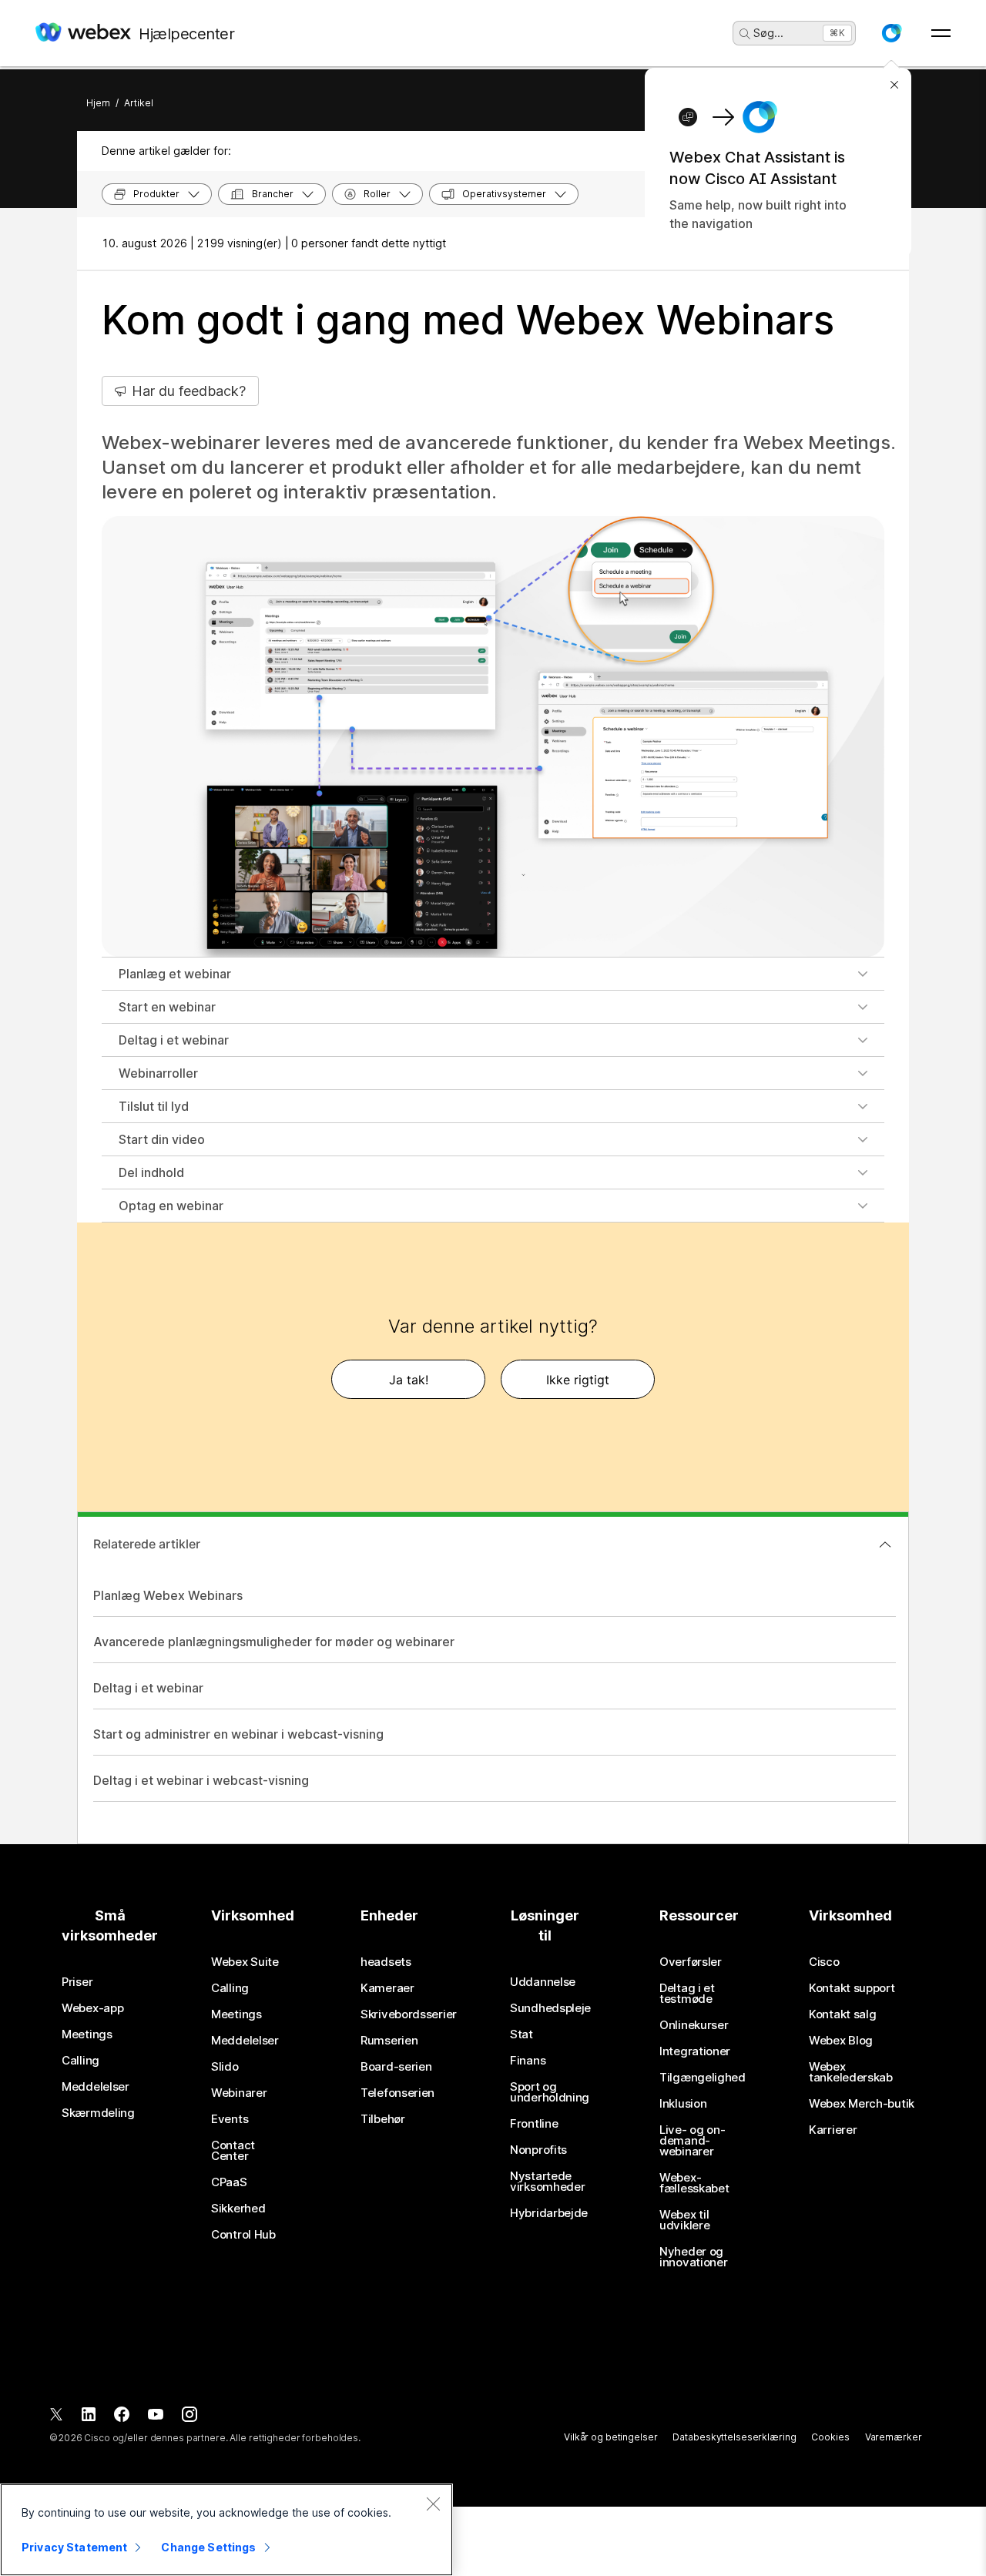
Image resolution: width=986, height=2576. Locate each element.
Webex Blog (841, 2041)
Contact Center (233, 2151)
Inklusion (683, 2104)
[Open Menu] (941, 33)
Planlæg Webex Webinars (168, 1595)
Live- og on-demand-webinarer (692, 2141)
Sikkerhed (238, 2209)
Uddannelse (543, 1982)
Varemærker (894, 2437)
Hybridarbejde (549, 2213)
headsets (386, 1962)
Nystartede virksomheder (547, 2182)
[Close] (433, 2504)
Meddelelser (96, 2087)
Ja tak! (409, 1380)
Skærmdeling (98, 2113)
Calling (80, 2061)
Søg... (768, 33)
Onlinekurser (694, 2025)
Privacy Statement (74, 2547)
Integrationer (695, 2051)
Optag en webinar (171, 1206)
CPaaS (229, 2182)
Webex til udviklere (684, 2220)
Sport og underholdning (550, 2092)
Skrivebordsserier (409, 2014)
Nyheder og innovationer (693, 2257)
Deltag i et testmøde (687, 1994)
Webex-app (92, 2008)
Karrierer (833, 2130)
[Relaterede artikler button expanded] (885, 1545)
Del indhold (151, 1172)
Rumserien (389, 2041)
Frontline (534, 2124)
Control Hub (243, 2235)
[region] (226, 2530)
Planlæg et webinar (175, 974)
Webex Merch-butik (862, 2104)
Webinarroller (158, 1073)
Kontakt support (852, 1988)
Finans (528, 2061)
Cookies (830, 2437)
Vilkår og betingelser (610, 2437)
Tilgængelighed (703, 2078)
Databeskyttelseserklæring (734, 2437)
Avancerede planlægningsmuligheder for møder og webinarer (274, 1642)
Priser (77, 1982)
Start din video (162, 1139)
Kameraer (387, 1988)
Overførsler (691, 1962)
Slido (225, 2067)
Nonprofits (538, 2150)
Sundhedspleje (550, 2008)
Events (230, 2119)
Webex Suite (245, 1962)
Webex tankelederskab (851, 2072)
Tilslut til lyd (154, 1106)
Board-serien (396, 2067)
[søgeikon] (745, 34)
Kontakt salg (842, 2014)
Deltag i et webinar (174, 1040)
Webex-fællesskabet (694, 2183)
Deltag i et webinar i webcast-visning (201, 1780)
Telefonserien (397, 2093)
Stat (522, 2034)
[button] (891, 33)
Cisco (824, 1962)
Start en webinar (167, 1007)
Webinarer (239, 2093)
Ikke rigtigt (578, 1380)
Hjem (98, 103)
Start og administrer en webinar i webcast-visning (238, 1734)
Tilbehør (383, 2119)
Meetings (87, 2034)
